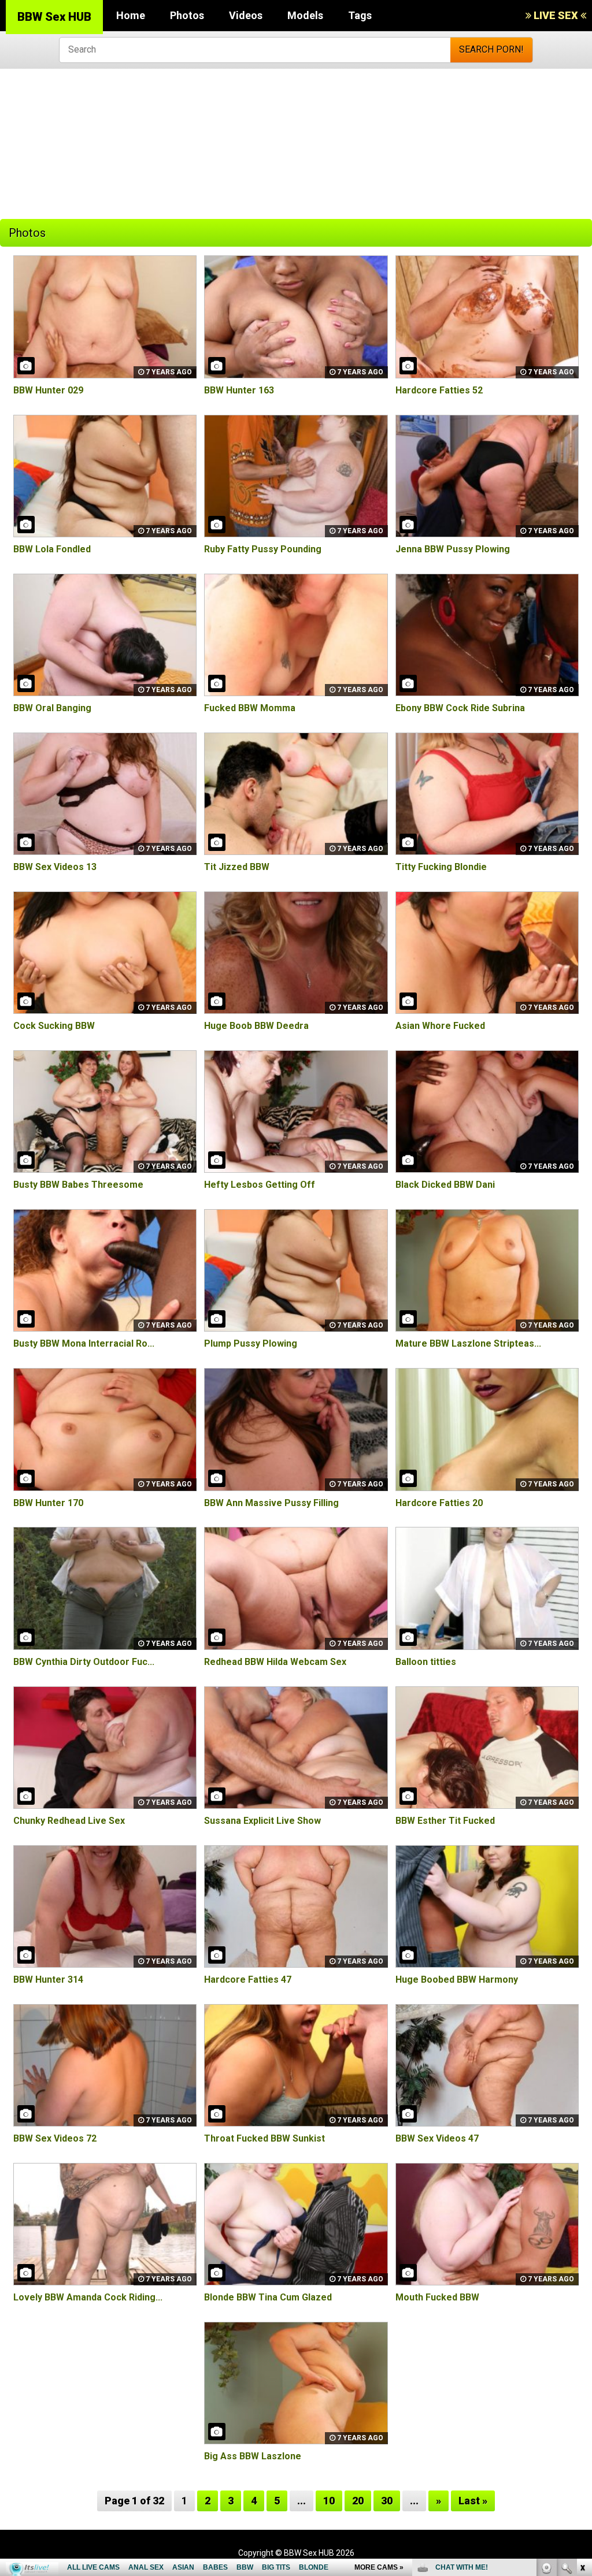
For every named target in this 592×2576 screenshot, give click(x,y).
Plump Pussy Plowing (251, 1343)
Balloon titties (426, 1662)
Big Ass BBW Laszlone (253, 2456)
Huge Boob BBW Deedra (256, 1026)
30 (387, 2501)
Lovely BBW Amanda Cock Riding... (88, 2297)
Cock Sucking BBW (54, 1026)
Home (131, 15)
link (582, 2395)
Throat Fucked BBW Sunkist (264, 2138)
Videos (246, 15)
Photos (187, 15)
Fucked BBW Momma (250, 708)
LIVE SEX (556, 15)
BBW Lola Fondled (52, 549)
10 (329, 2501)
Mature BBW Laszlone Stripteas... (468, 1343)
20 (358, 2501)
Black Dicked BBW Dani (445, 1185)
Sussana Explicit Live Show (262, 1821)
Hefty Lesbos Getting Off (260, 1185)
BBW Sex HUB (54, 17)
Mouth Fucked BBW (437, 2297)
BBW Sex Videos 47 (437, 2138)
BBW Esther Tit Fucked (445, 1821)
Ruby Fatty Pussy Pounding (263, 549)
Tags (360, 15)
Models (305, 15)
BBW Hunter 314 (48, 1980)
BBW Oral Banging (52, 708)
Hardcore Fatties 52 (439, 390)
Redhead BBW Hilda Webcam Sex (275, 1662)
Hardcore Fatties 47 (248, 1980)
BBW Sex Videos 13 (55, 867)
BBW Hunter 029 (48, 390)
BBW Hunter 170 (48, 1503)
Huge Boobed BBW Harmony (457, 1980)
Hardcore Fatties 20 (439, 1503)
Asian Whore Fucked (440, 1026)
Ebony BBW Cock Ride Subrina (460, 708)
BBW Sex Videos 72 (55, 2138)
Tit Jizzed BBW (237, 867)
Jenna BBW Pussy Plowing (453, 549)
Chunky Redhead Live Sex (69, 1821)
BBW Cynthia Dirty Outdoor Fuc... (84, 1662)
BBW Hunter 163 (239, 390)
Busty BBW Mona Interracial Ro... (84, 1343)
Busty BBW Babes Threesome (78, 1185)
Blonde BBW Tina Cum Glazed (268, 2297)
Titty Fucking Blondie (441, 867)
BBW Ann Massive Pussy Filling (271, 1503)
